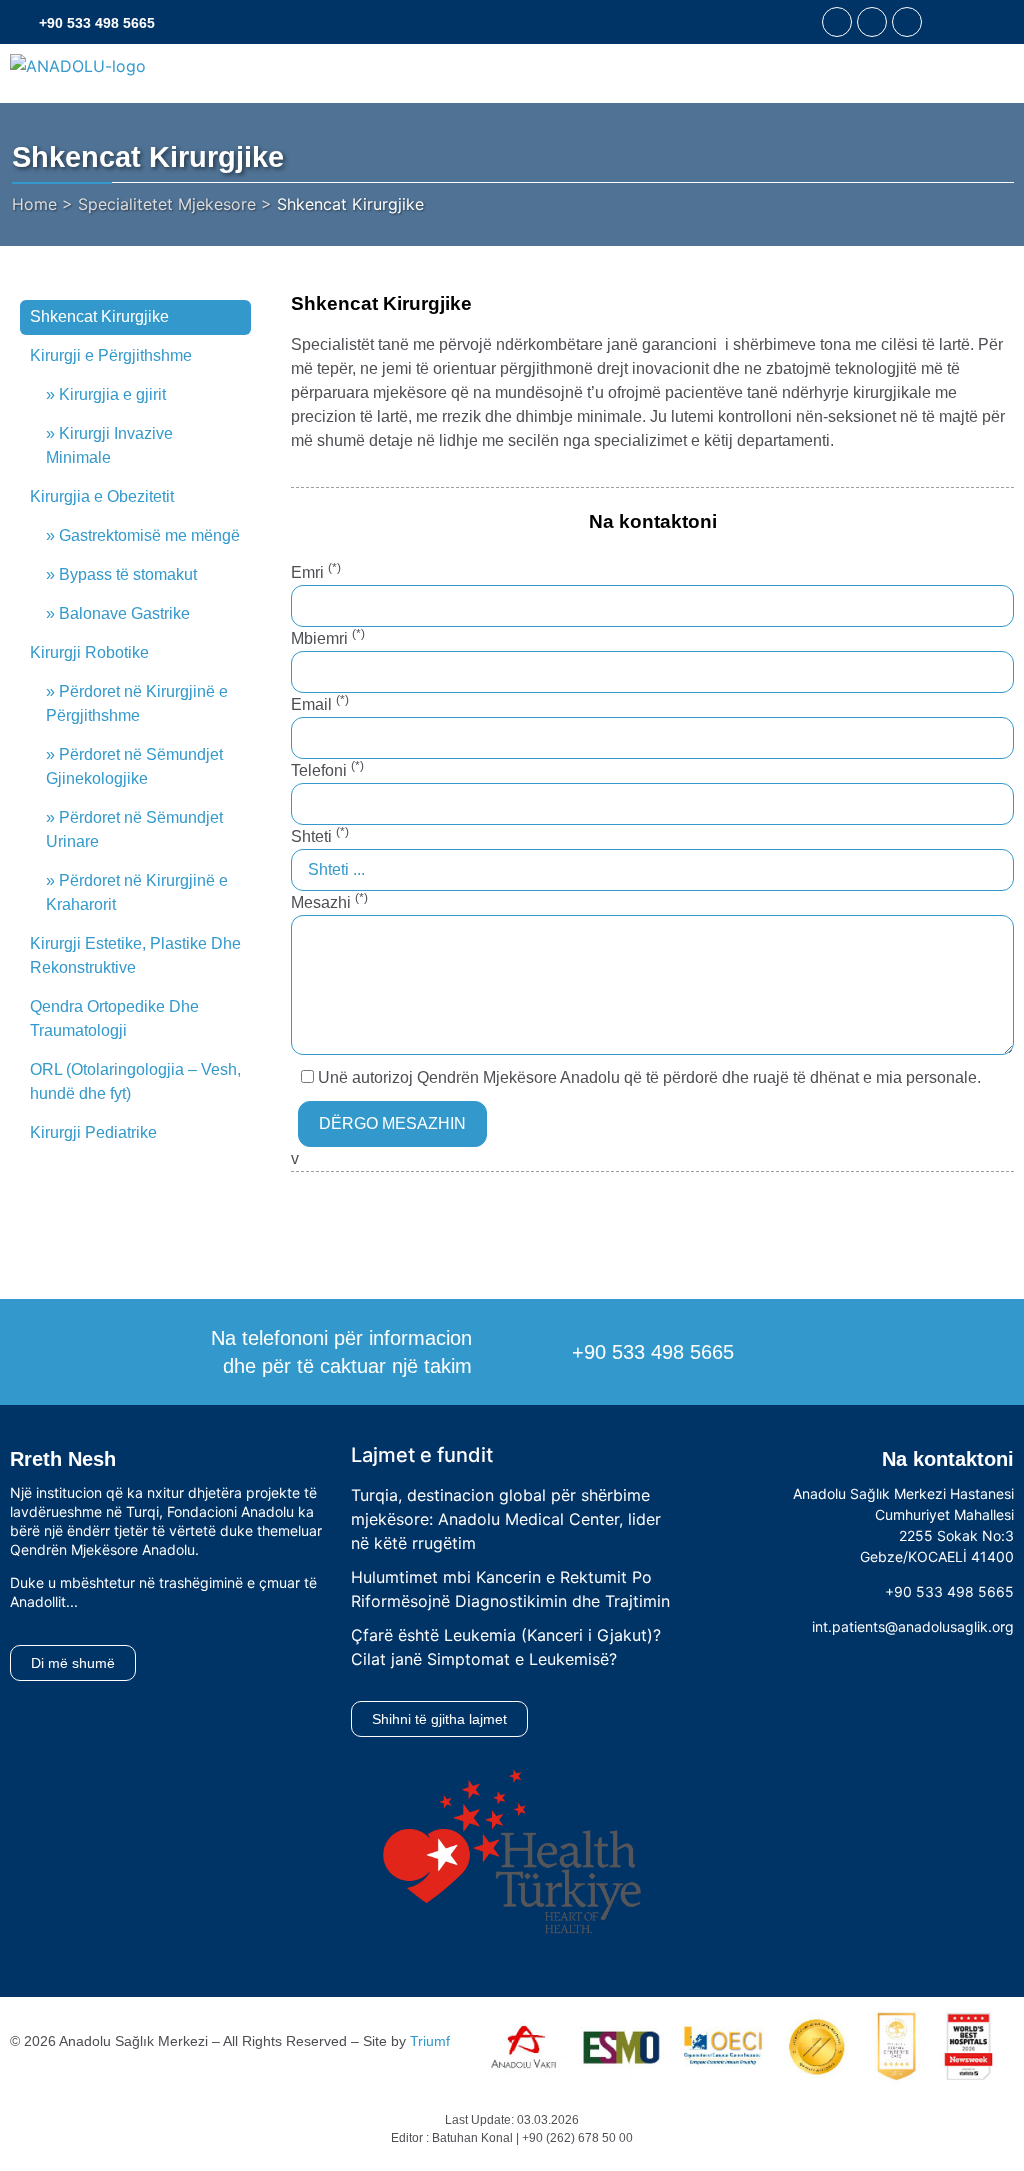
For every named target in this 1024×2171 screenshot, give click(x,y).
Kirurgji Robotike (89, 652)
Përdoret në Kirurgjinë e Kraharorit (137, 892)
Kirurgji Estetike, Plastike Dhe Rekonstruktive (135, 955)
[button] (947, 22)
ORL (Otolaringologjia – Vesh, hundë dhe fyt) (135, 1081)
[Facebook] (837, 22)
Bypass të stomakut (128, 574)
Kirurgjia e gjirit (112, 394)
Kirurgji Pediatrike (93, 1132)
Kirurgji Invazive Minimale (109, 445)
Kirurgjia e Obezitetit (102, 496)
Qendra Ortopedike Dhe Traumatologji (114, 1018)
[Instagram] (872, 22)
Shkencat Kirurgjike (99, 316)
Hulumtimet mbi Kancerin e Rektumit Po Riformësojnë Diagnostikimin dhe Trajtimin (510, 1589)
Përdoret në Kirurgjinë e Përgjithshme (137, 703)
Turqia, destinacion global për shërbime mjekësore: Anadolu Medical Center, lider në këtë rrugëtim (506, 1519)
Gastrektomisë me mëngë (149, 535)
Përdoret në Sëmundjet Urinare (134, 829)
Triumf (430, 2041)
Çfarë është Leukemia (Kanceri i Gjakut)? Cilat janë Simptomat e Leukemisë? (506, 1647)
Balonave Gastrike (124, 613)
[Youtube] (907, 22)
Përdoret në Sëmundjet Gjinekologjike (134, 766)
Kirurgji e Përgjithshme (111, 355)
